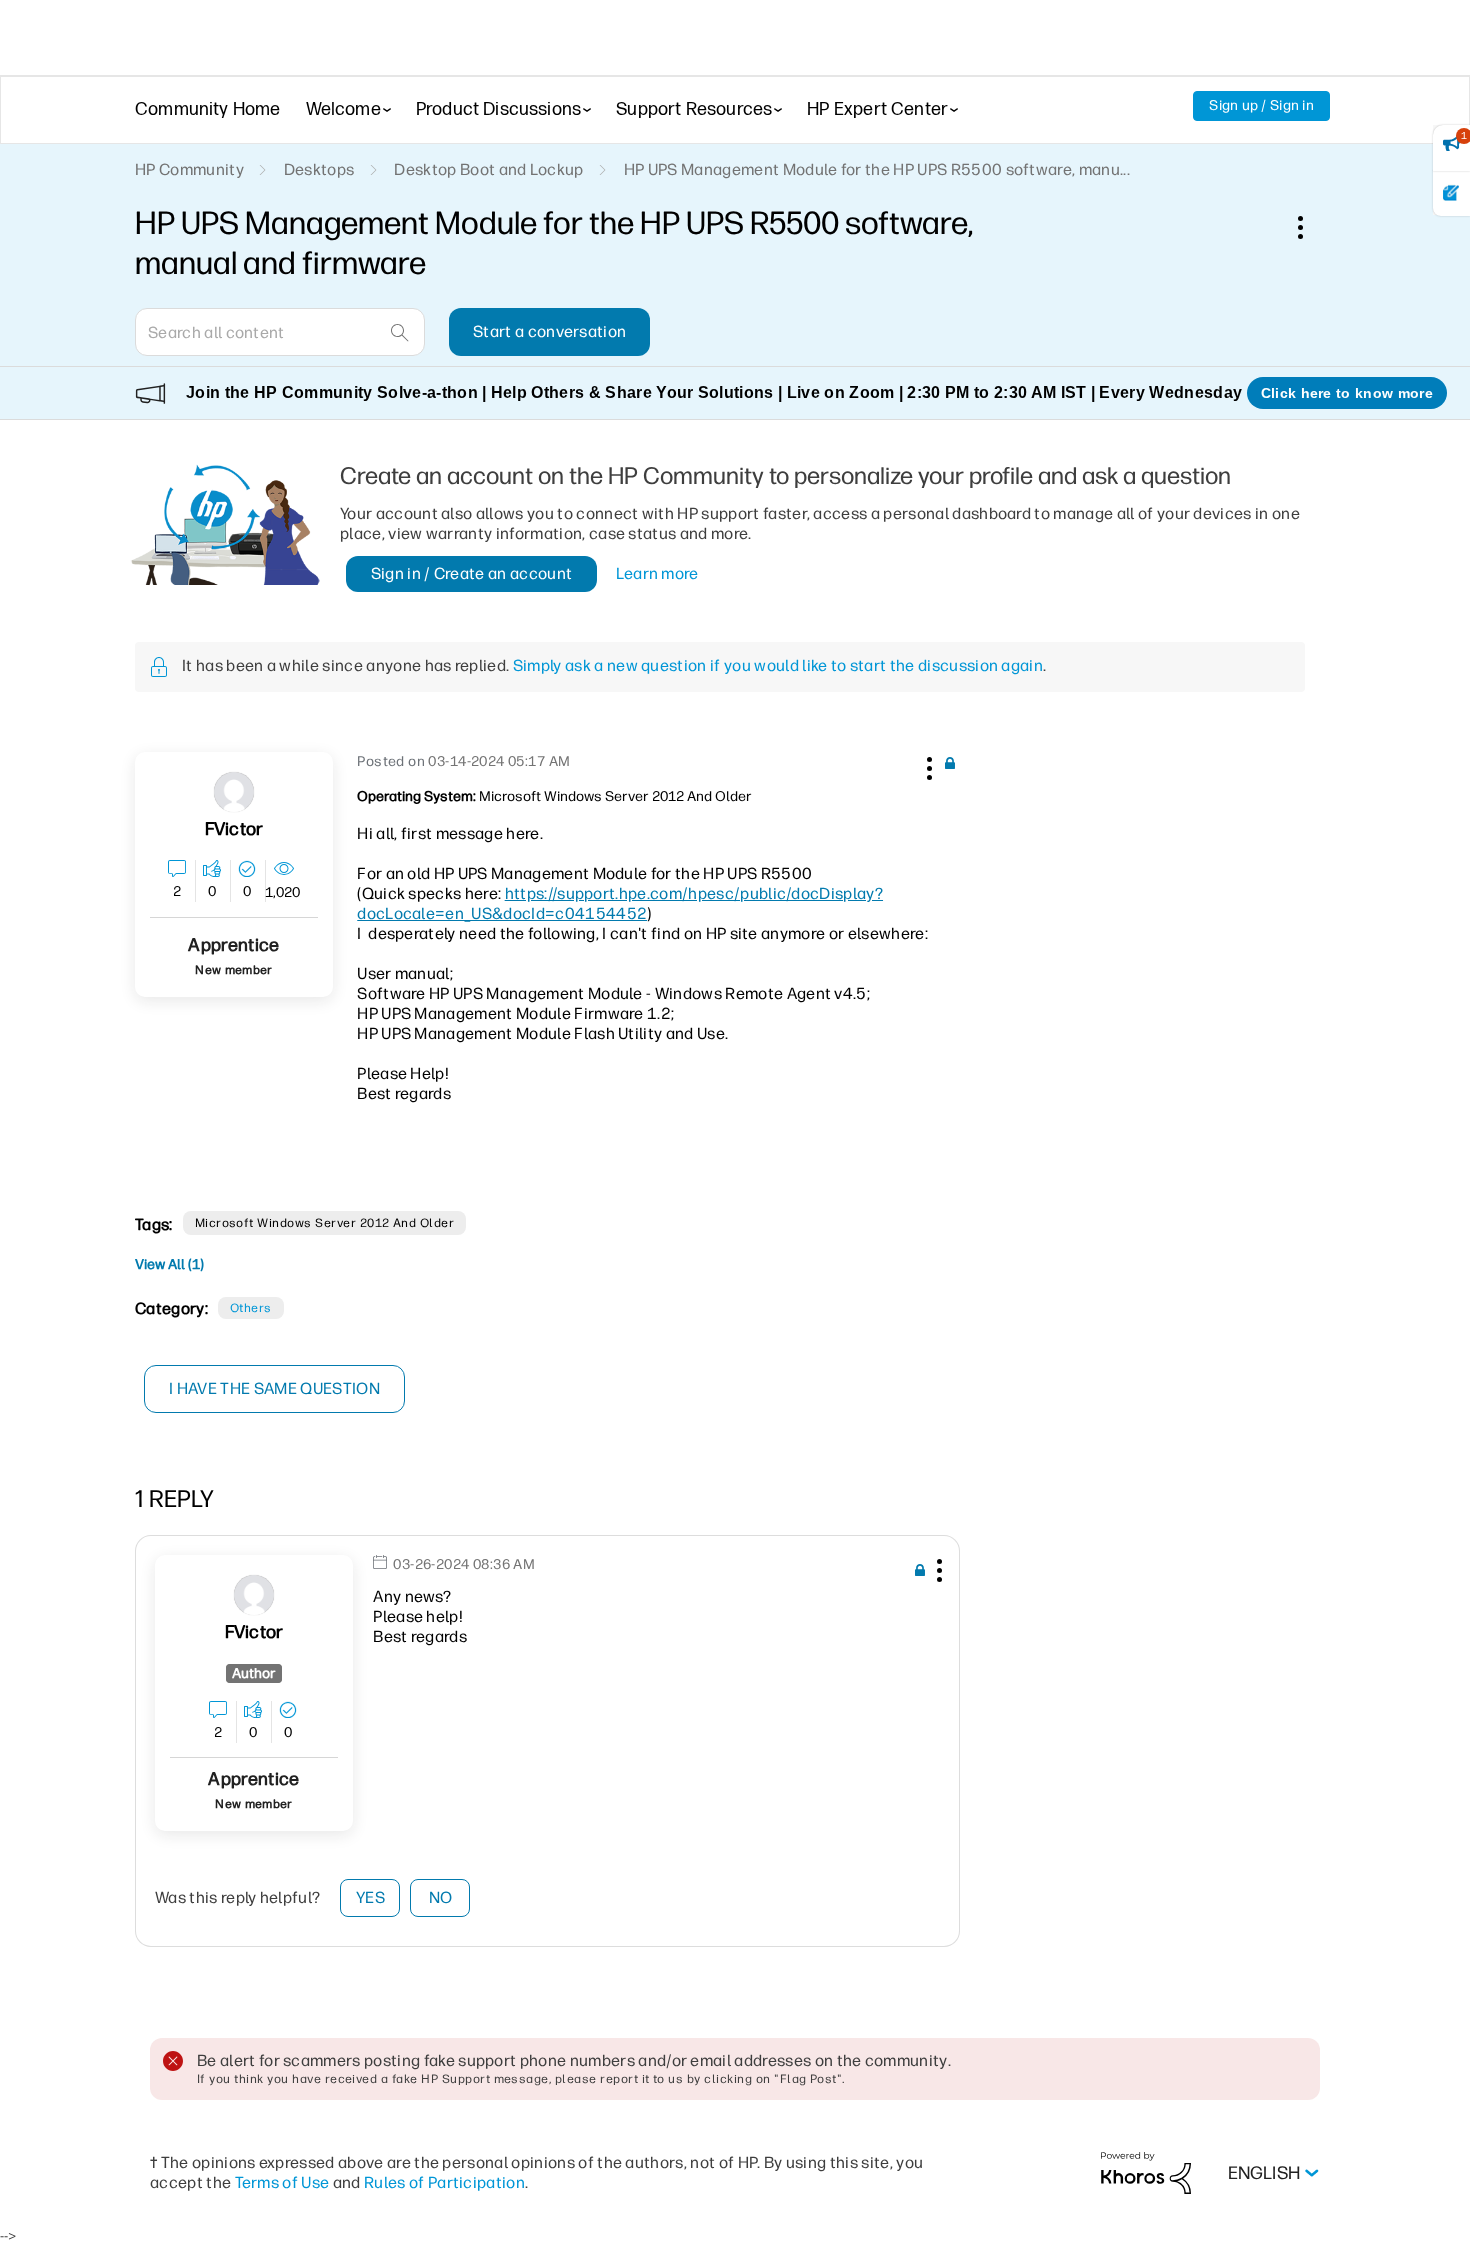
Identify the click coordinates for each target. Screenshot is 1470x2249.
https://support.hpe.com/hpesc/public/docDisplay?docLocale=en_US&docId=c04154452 (620, 903)
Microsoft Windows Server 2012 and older (325, 1223)
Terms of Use (282, 2182)
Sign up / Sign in (1261, 105)
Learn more (657, 573)
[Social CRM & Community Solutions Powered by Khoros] (1146, 2172)
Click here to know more (1347, 393)
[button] (927, 765)
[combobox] (280, 332)
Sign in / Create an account (472, 573)
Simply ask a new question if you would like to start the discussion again (778, 665)
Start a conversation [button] (549, 331)
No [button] (441, 1897)
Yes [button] (370, 1897)
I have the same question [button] (274, 1388)
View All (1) (169, 1264)
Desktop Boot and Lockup (488, 169)
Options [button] (1311, 227)
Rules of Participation (444, 2182)
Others (251, 1308)
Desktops (319, 169)
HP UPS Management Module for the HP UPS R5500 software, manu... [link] (877, 169)
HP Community (189, 169)
